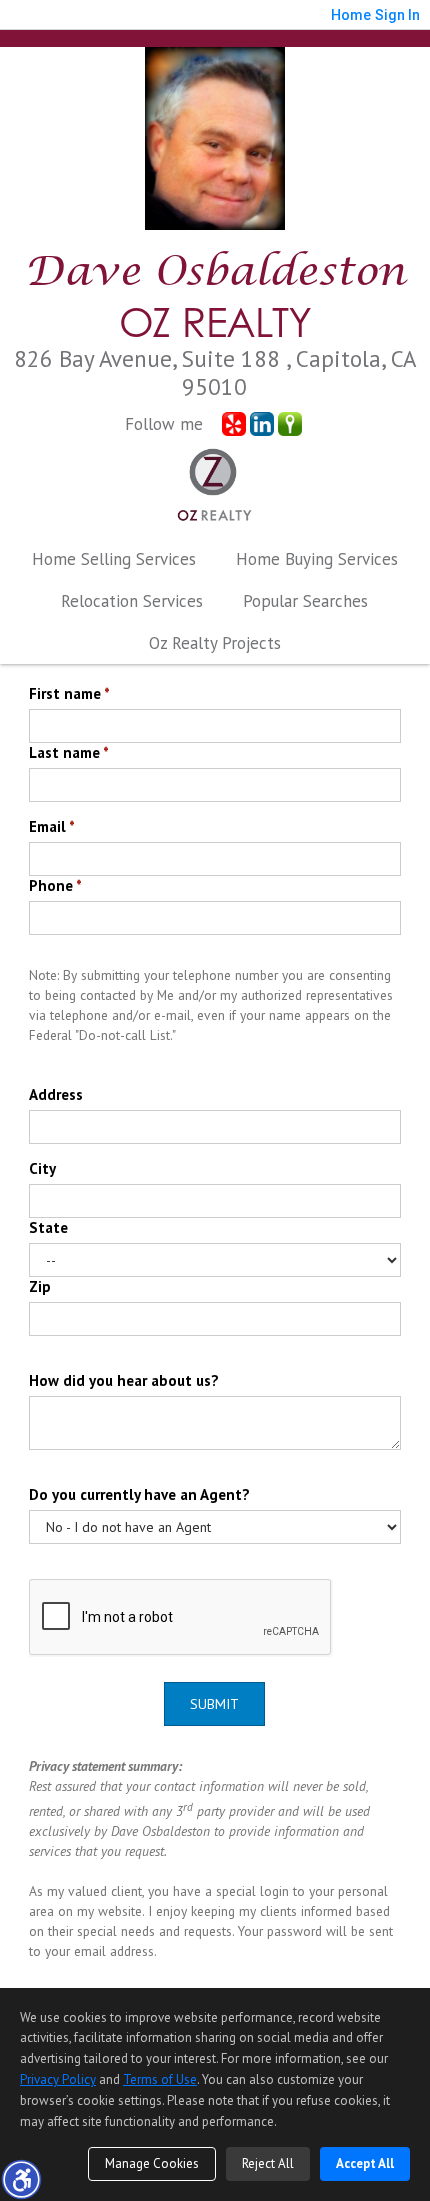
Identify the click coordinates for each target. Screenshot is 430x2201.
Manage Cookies (152, 2163)
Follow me (164, 424)
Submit (214, 1704)
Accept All (365, 2163)
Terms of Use (160, 2079)
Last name (69, 752)
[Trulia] (290, 424)
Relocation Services (132, 601)
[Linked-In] (262, 424)
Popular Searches (305, 601)
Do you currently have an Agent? (139, 1494)
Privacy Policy (58, 2079)
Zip (40, 1286)
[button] (21, 2179)
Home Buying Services (317, 559)
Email (52, 826)
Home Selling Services (114, 559)
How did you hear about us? (124, 1380)
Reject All (268, 2163)
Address (56, 1094)
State (48, 1227)
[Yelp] (234, 424)
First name (69, 693)
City (42, 1168)
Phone (55, 885)
